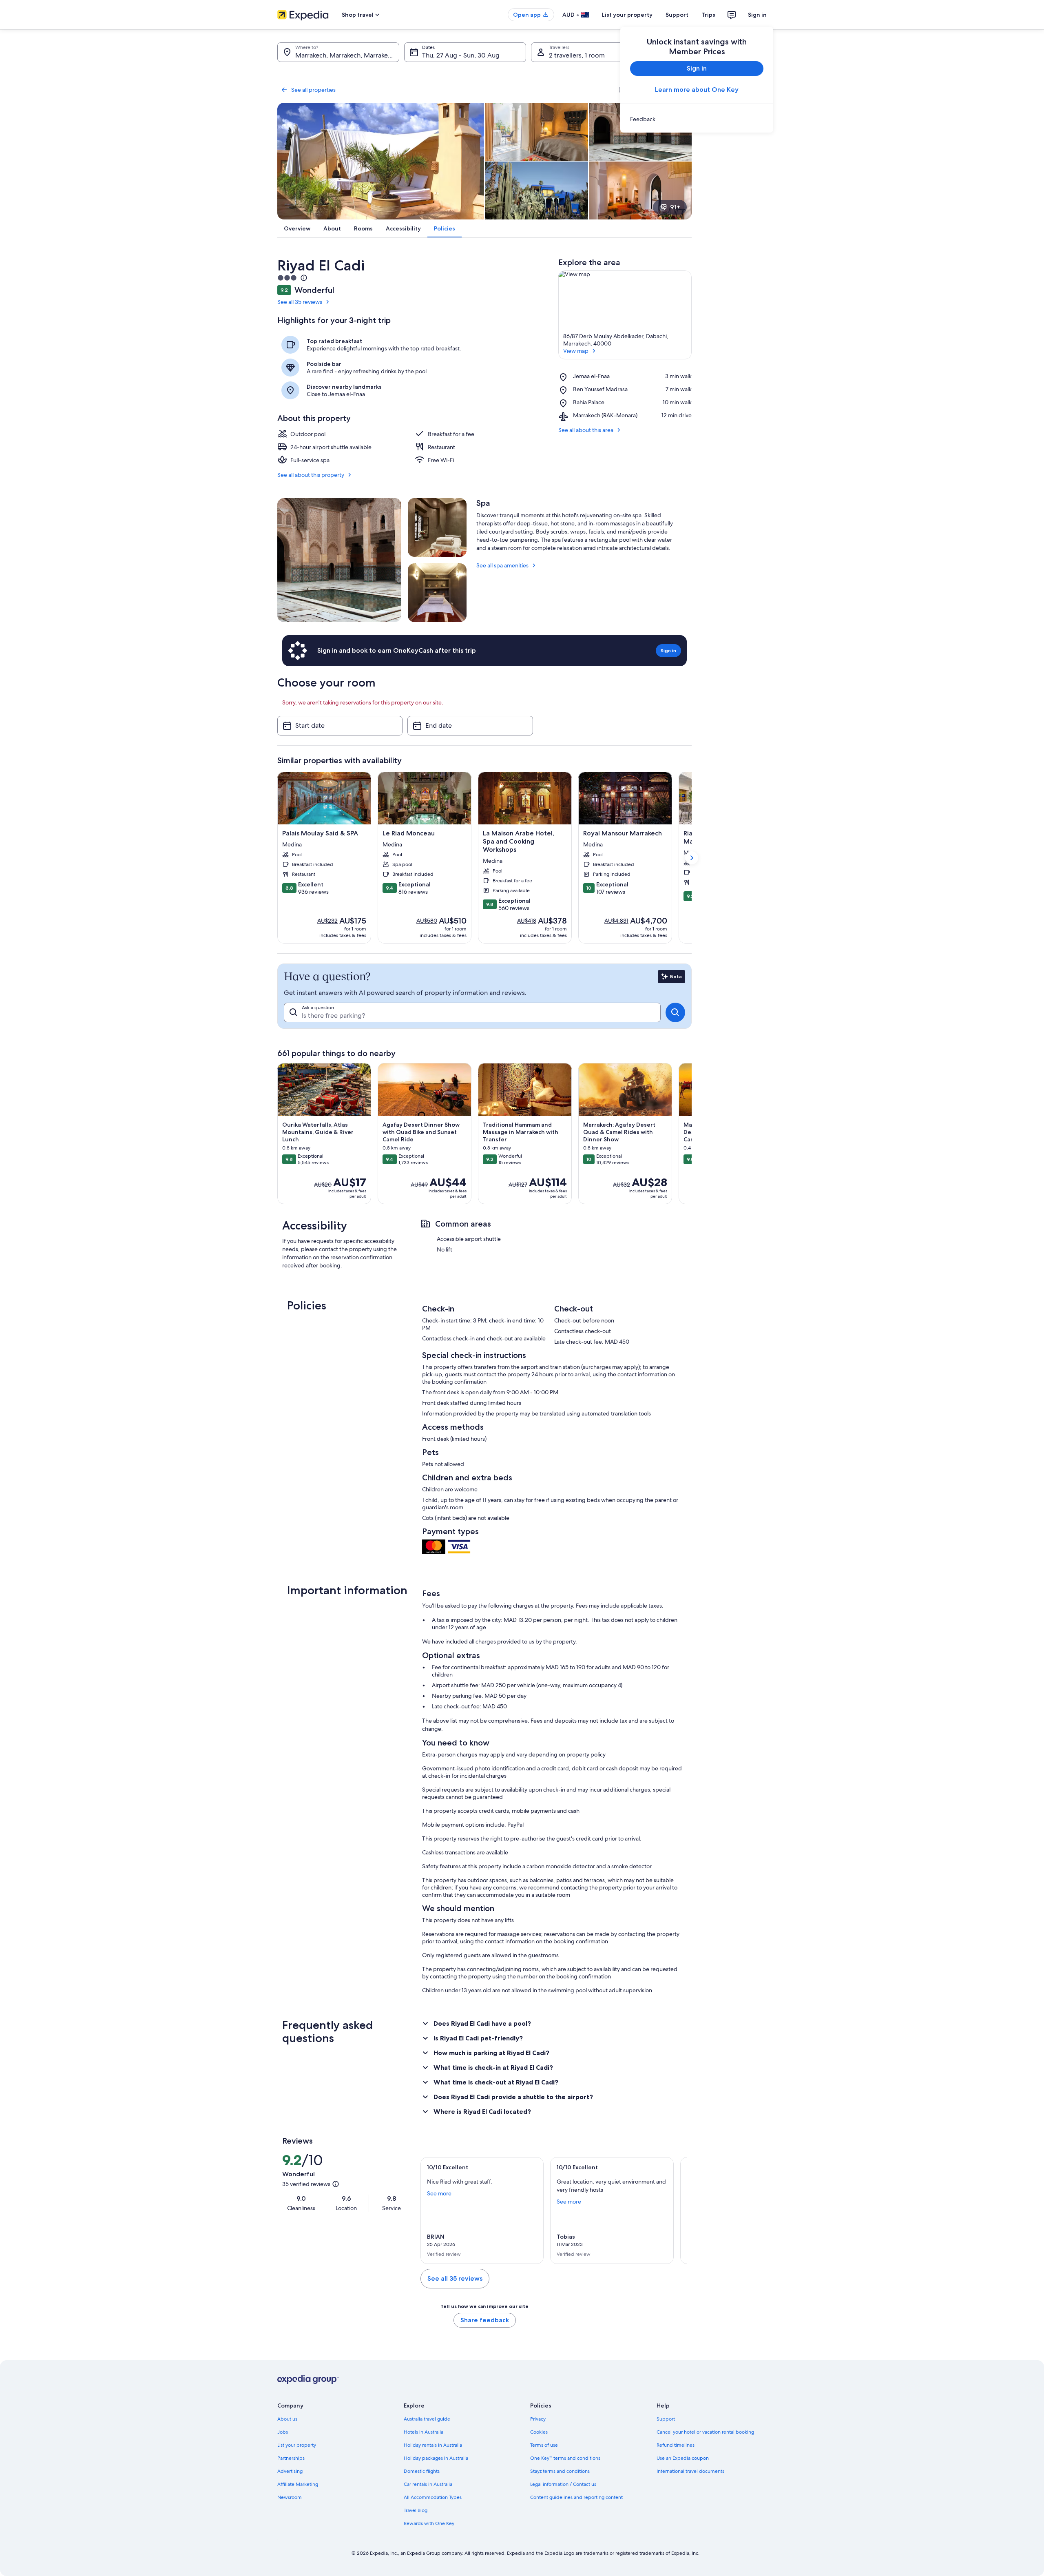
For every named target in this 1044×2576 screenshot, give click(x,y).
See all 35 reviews (300, 302)
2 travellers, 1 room (577, 55)
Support (677, 15)
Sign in (757, 15)
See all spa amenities (502, 565)
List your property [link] (297, 2445)
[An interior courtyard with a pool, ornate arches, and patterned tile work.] (339, 560)
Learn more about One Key (697, 90)
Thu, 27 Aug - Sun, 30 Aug (461, 55)
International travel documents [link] (690, 2471)
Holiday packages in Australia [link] (436, 2458)
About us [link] (287, 2419)
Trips (708, 15)
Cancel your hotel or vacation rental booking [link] (705, 2432)
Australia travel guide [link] (427, 2419)
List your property (627, 15)
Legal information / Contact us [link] (563, 2484)
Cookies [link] (539, 2432)
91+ (675, 207)
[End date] (470, 726)
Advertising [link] (290, 2471)
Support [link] (666, 2419)
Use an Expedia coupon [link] (683, 2458)
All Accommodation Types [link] (433, 2497)
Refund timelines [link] (676, 2445)
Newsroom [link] (290, 2497)
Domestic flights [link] (422, 2471)
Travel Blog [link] (416, 2510)
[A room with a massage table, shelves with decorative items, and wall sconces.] (437, 593)
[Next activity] (692, 1134)
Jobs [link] (283, 2432)
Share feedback (485, 2320)
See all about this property (311, 475)
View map (576, 351)
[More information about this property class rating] (303, 278)
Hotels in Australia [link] (424, 2432)
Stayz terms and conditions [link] (560, 2471)
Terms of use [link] (544, 2445)
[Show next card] (692, 858)
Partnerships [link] (291, 2458)
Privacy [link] (538, 2419)
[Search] (675, 1012)
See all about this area (586, 430)
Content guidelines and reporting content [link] (576, 2497)
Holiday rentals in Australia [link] (433, 2445)
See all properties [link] (313, 90)
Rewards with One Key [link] (429, 2523)
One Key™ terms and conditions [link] (565, 2458)
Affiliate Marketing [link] (298, 2484)
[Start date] (340, 726)
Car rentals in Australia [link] (428, 2484)
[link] (697, 119)
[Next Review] (677, 2211)
